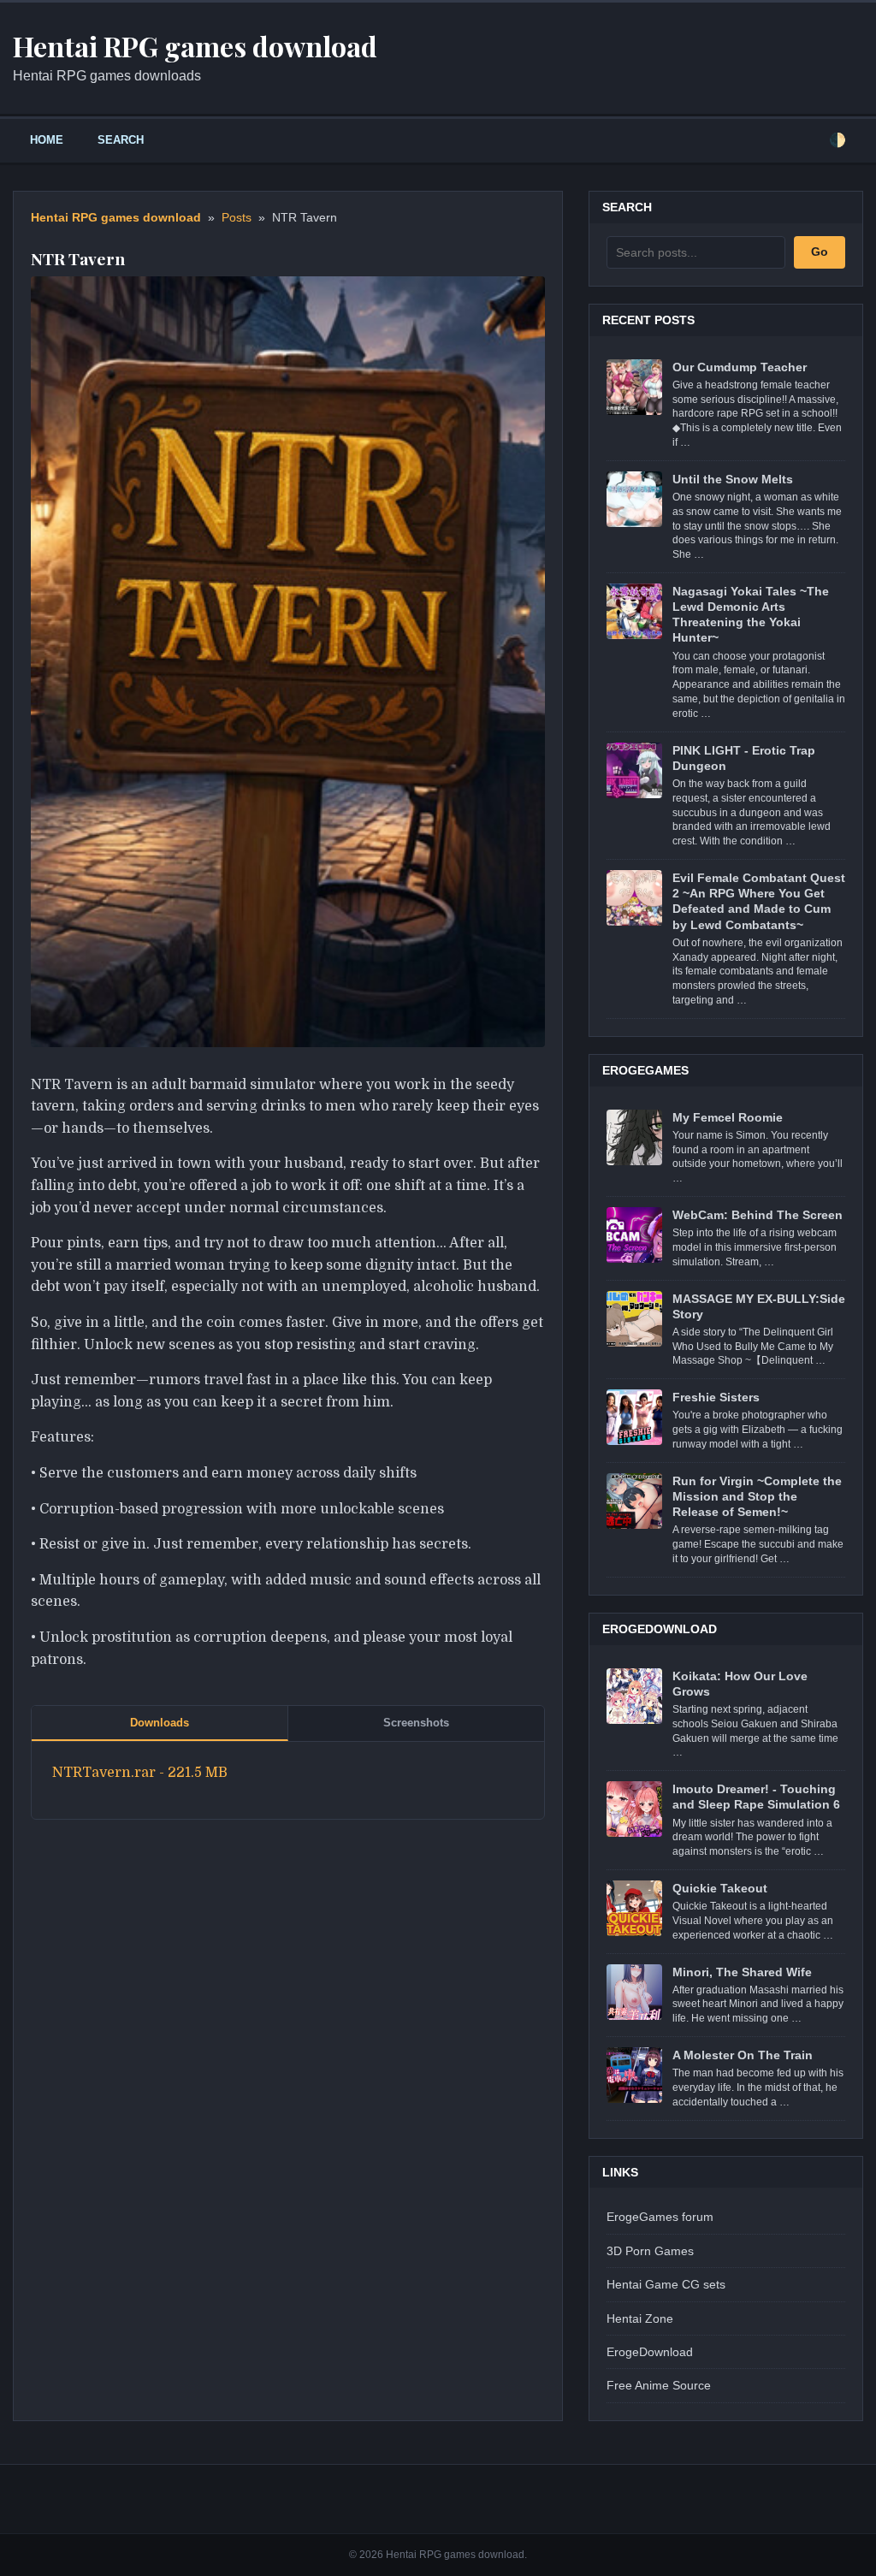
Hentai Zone (640, 2318)
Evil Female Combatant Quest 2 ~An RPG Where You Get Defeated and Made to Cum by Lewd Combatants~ (759, 901)
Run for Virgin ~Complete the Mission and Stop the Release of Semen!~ (757, 1496)
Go (820, 252)
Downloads (160, 1723)
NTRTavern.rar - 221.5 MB (140, 1773)
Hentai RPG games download (116, 218)
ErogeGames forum (660, 2217)
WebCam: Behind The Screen (758, 1215)
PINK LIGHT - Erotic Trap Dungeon (744, 758)
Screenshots (416, 1723)
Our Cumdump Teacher (740, 367)
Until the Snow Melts (733, 479)
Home (47, 140)
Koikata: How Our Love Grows (740, 1684)
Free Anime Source (659, 2385)
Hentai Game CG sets (666, 2284)
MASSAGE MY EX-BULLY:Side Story (759, 1306)
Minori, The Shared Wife (742, 1972)
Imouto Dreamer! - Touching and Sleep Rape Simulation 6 (756, 1797)
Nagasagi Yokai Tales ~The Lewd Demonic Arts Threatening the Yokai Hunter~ (751, 615)
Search (121, 140)
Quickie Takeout (720, 1888)
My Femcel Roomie (728, 1117)
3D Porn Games (650, 2251)
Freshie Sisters (716, 1397)
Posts (237, 218)
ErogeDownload (650, 2352)
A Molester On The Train (743, 2055)
